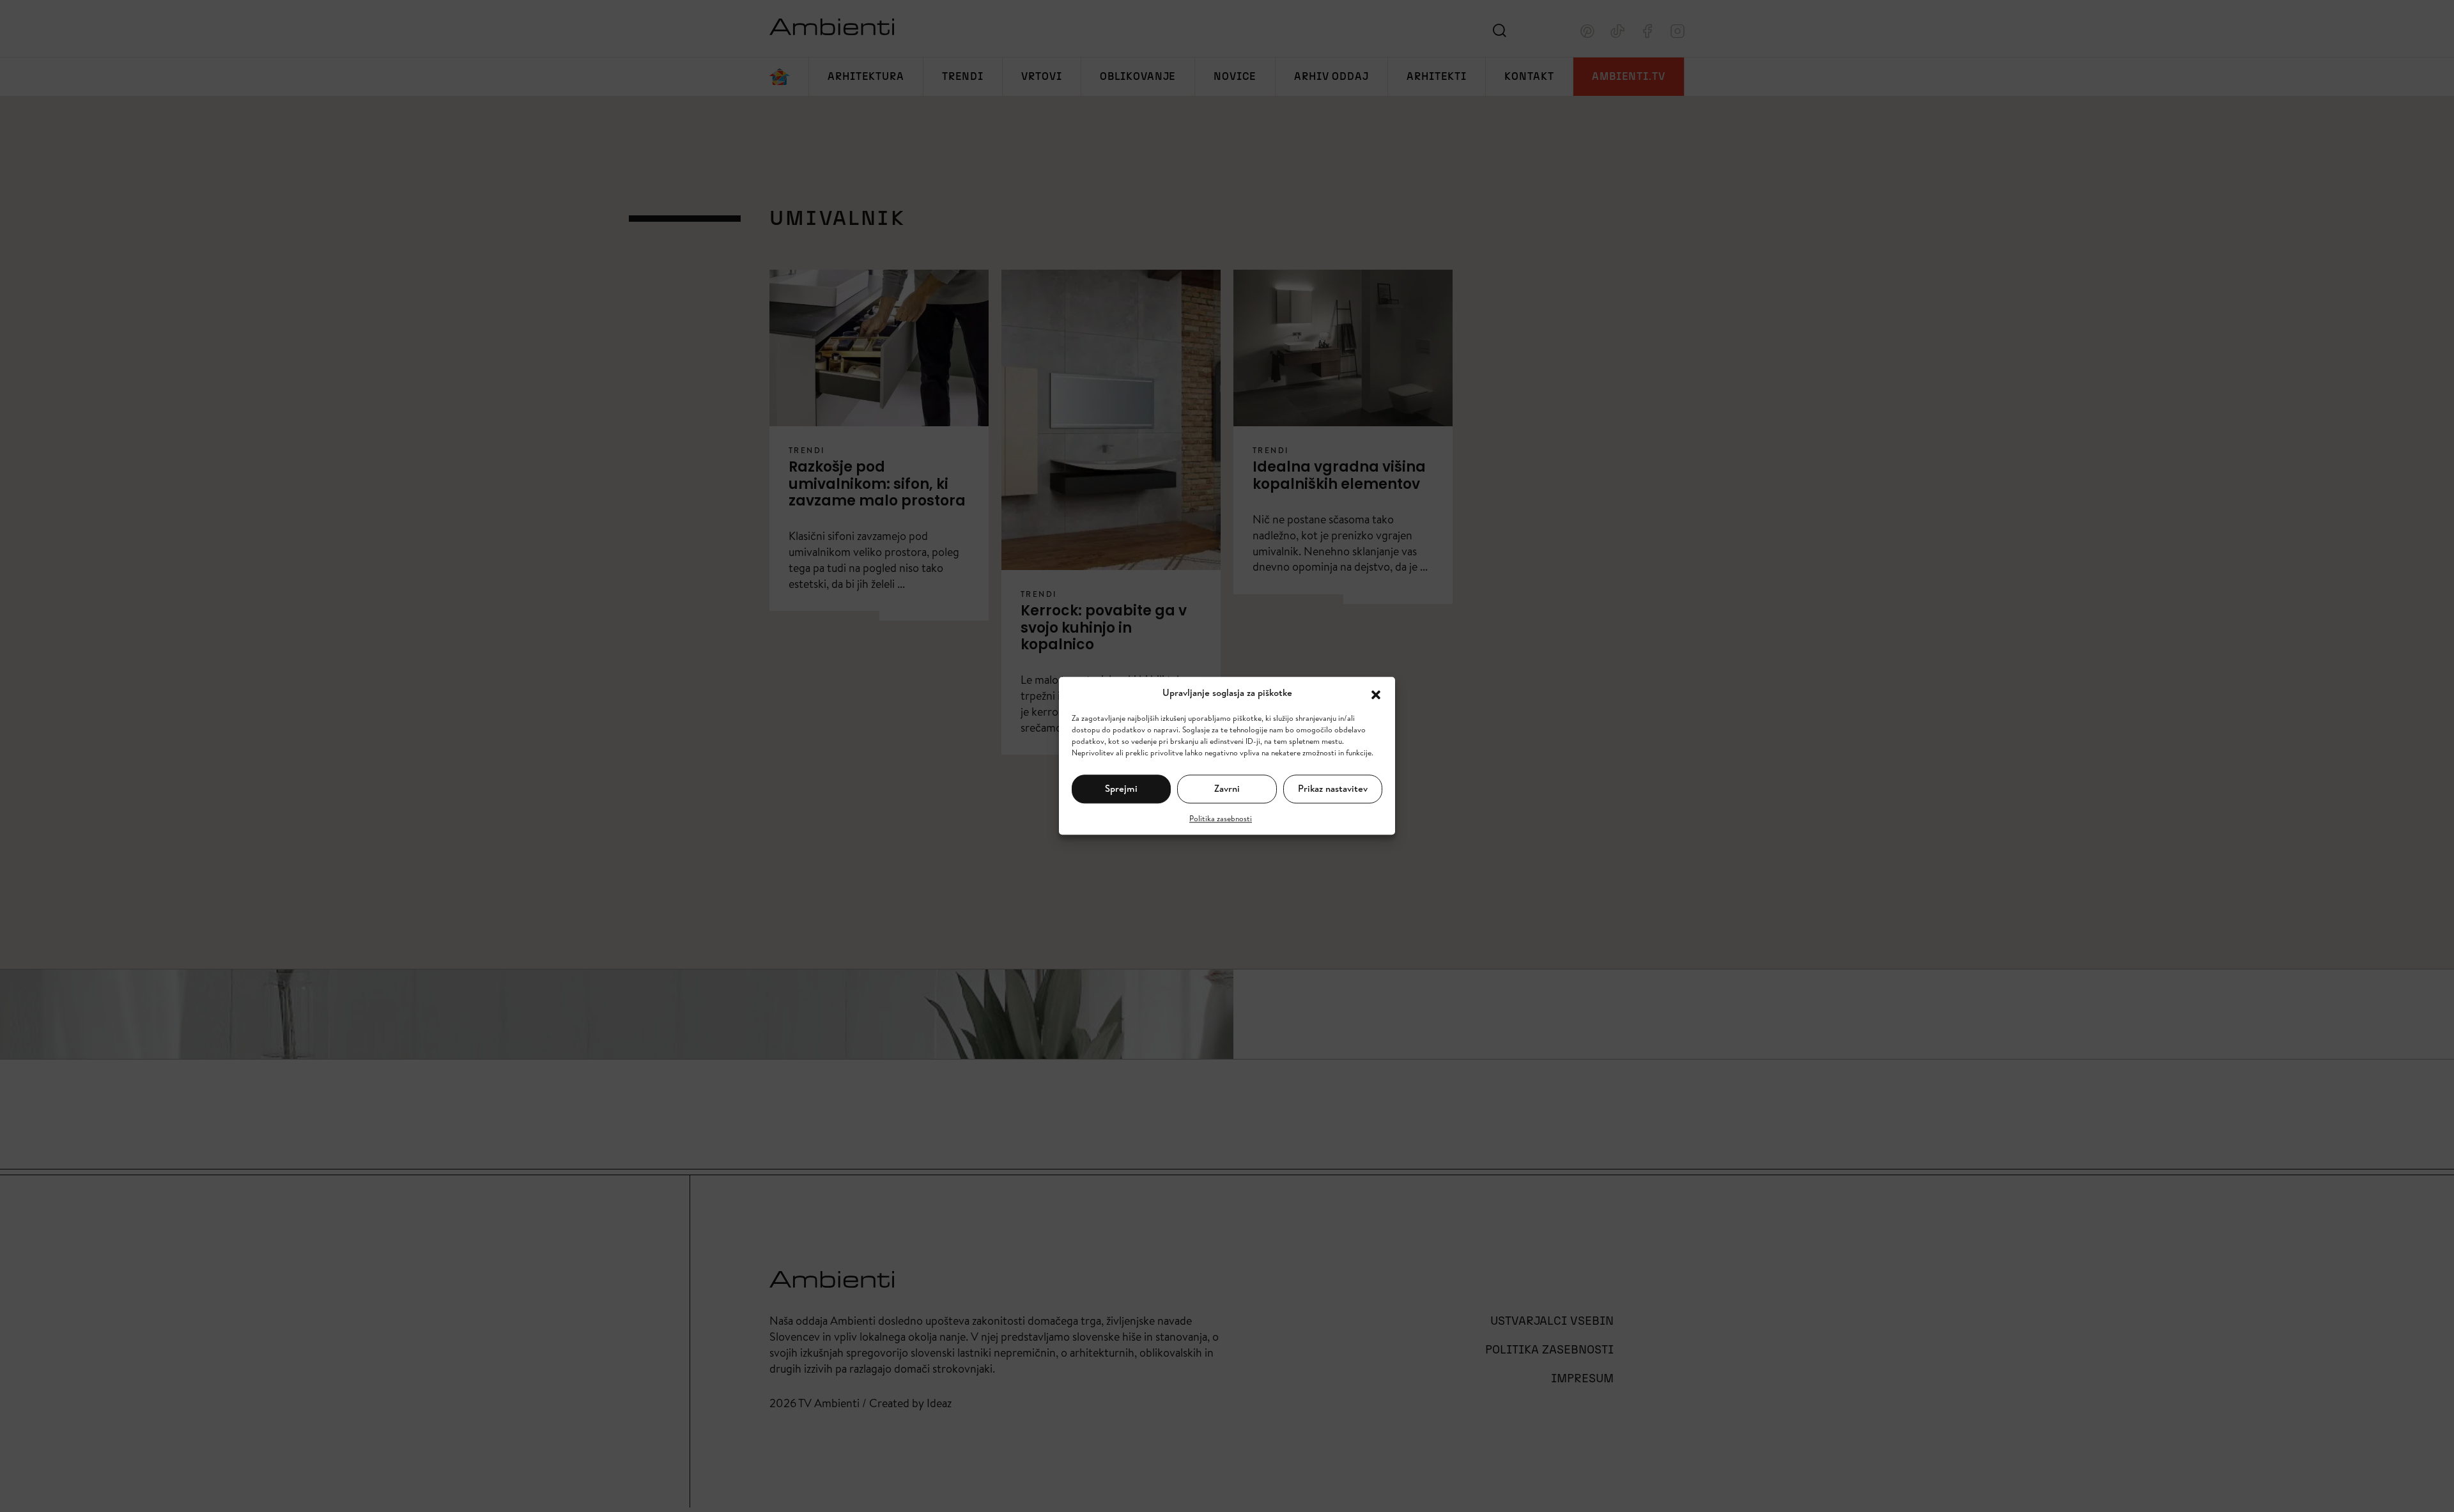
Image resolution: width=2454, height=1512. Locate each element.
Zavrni (1227, 788)
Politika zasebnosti (1221, 818)
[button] (1376, 693)
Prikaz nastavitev (1333, 788)
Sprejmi (1121, 788)
